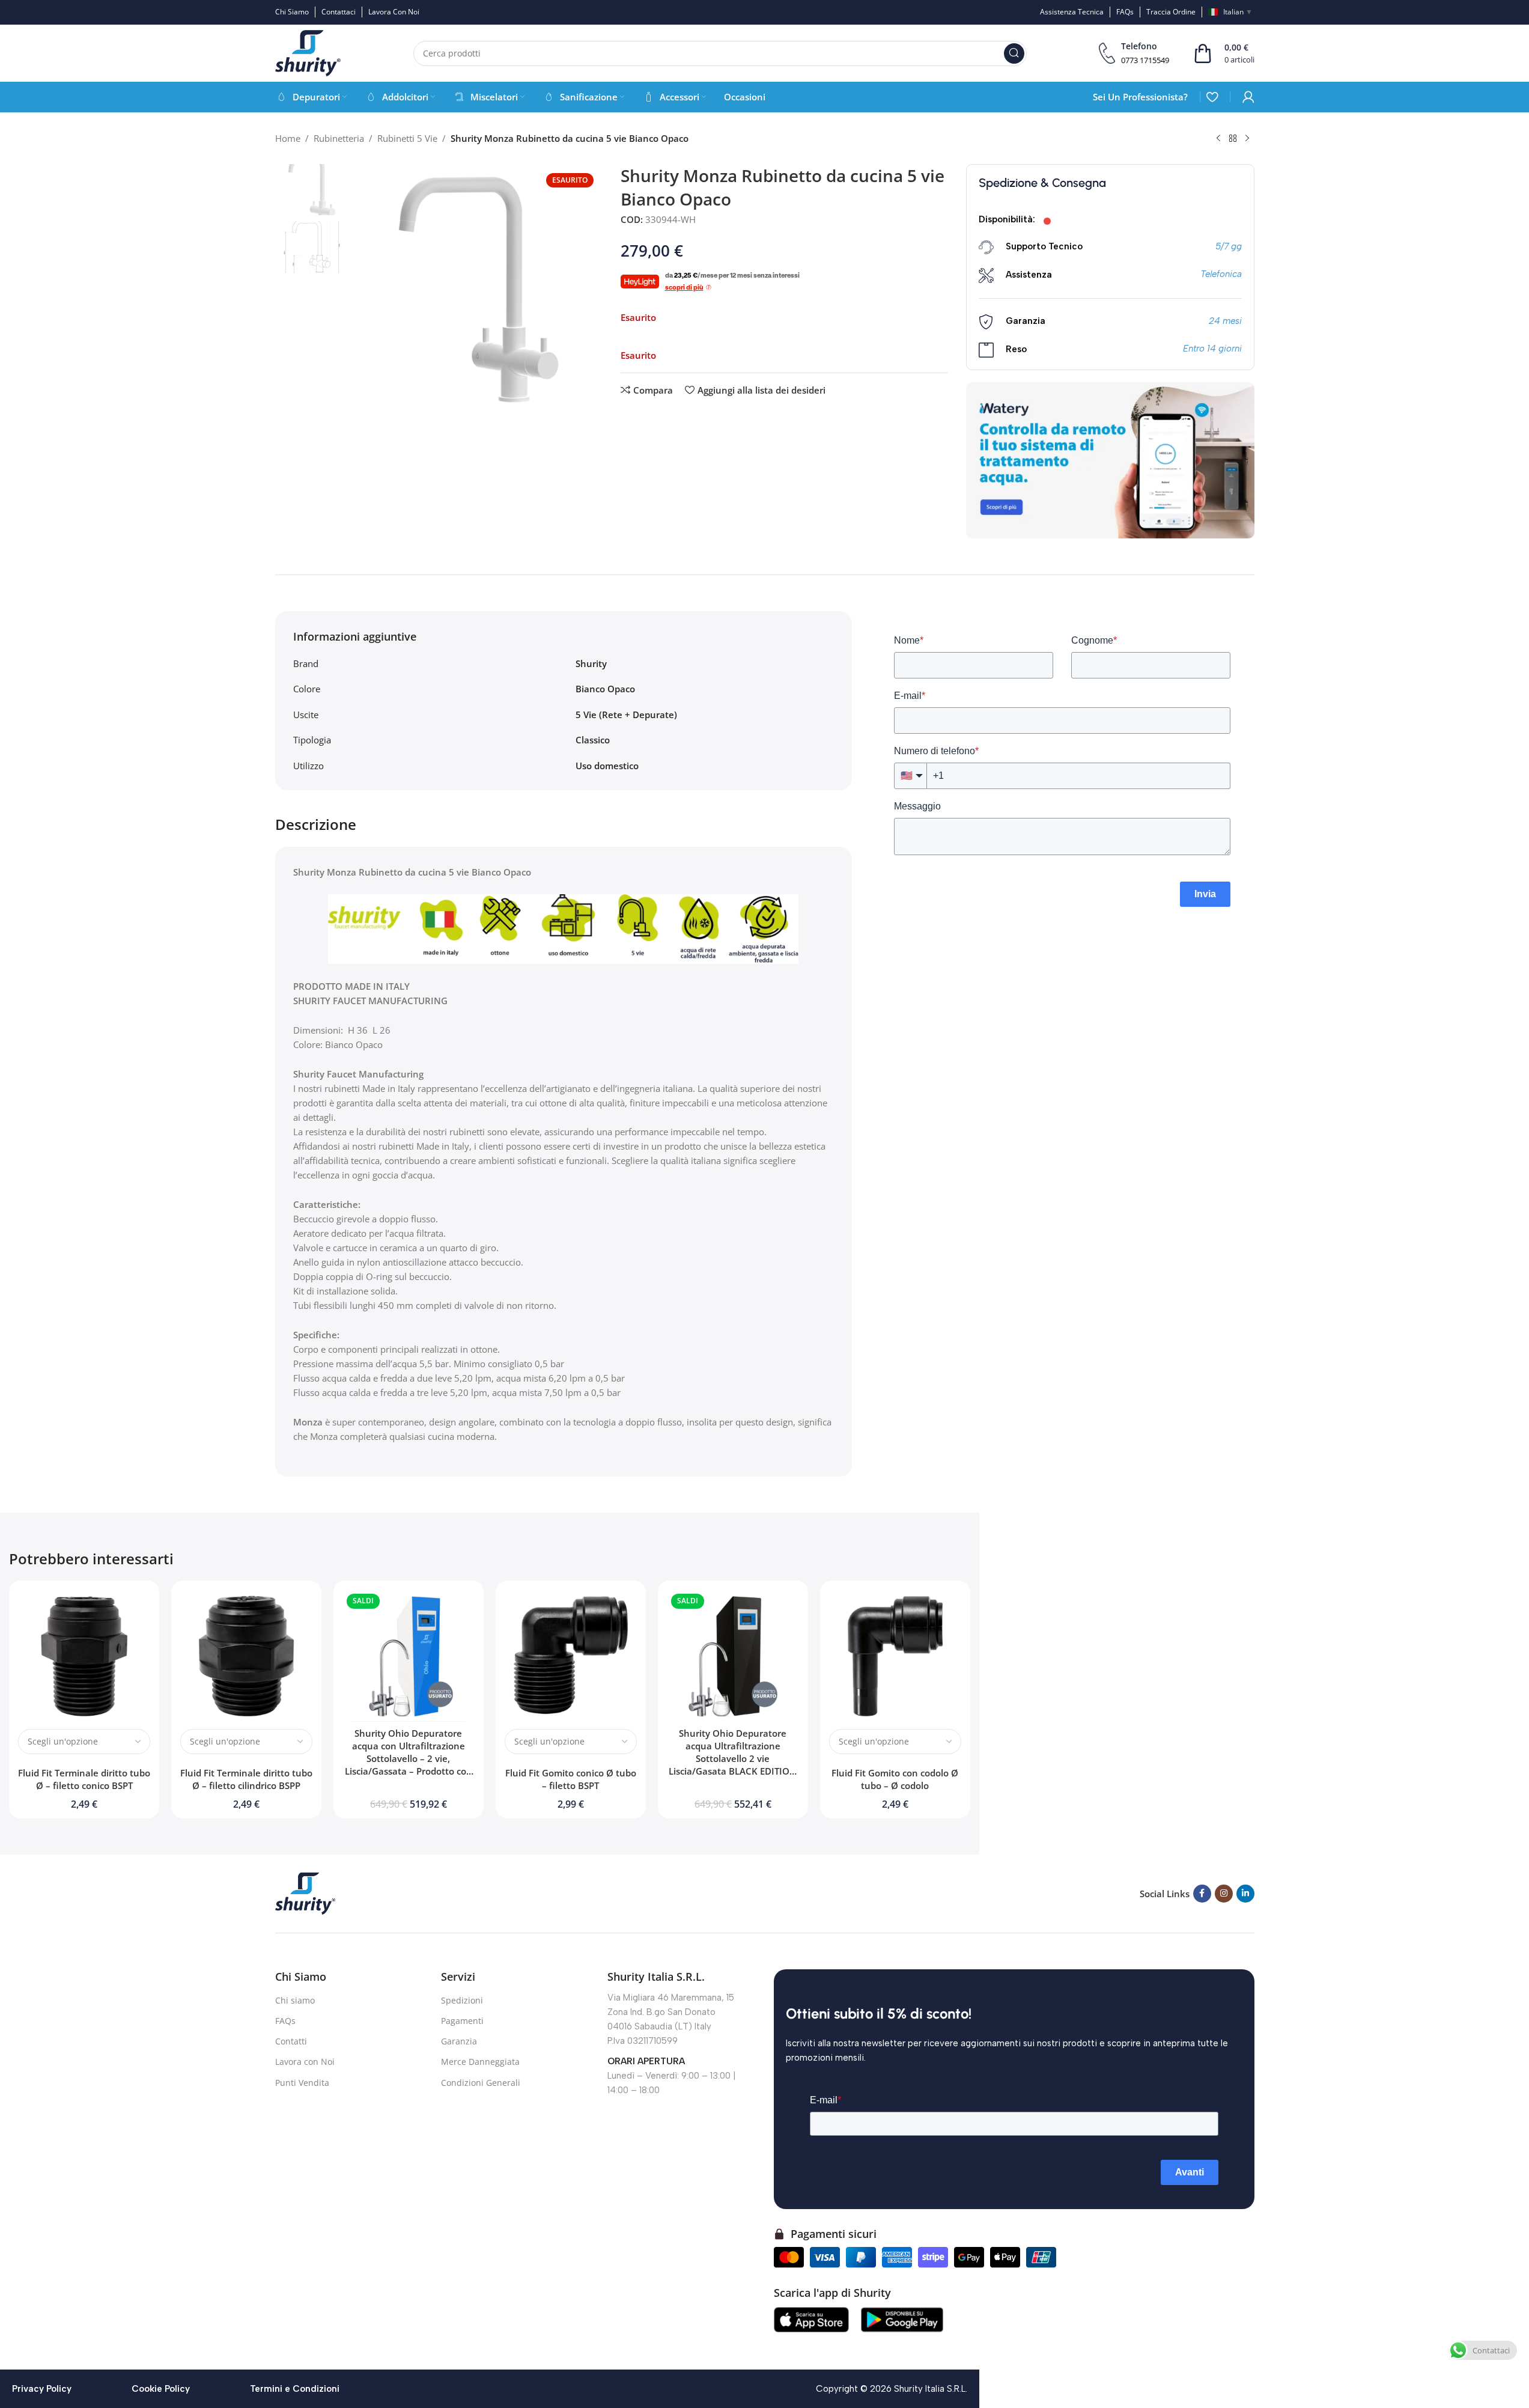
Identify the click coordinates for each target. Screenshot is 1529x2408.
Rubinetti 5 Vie (407, 138)
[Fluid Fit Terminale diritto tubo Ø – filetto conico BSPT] (84, 1656)
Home (288, 138)
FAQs (285, 2021)
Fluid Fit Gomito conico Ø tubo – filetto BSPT (571, 1779)
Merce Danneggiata (480, 2062)
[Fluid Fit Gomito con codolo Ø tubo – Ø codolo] (895, 1656)
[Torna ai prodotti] (1233, 139)
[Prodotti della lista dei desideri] (1212, 97)
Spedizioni (462, 2000)
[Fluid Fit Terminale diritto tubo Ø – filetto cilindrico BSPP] (246, 1656)
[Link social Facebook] (1202, 1894)
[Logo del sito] (308, 52)
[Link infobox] (1134, 53)
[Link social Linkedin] (1245, 1894)
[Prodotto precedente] (1218, 139)
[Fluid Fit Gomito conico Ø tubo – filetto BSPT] (571, 1656)
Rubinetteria (339, 138)
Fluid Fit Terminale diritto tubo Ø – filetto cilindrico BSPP (246, 1779)
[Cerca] (1014, 53)
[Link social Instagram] (1224, 1894)
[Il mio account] (1248, 97)
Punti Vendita (302, 2083)
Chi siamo (295, 2000)
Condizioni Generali (481, 2083)
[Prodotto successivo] (1247, 139)
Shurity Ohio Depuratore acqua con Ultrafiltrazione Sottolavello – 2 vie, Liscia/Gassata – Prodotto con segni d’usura (409, 1758)
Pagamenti (462, 2021)
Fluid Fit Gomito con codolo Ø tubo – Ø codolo (895, 1779)
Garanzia (459, 2041)
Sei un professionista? (1140, 97)
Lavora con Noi (305, 2062)
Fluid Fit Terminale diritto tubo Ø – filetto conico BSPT (84, 1779)
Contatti (291, 2041)
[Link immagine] (305, 1892)
